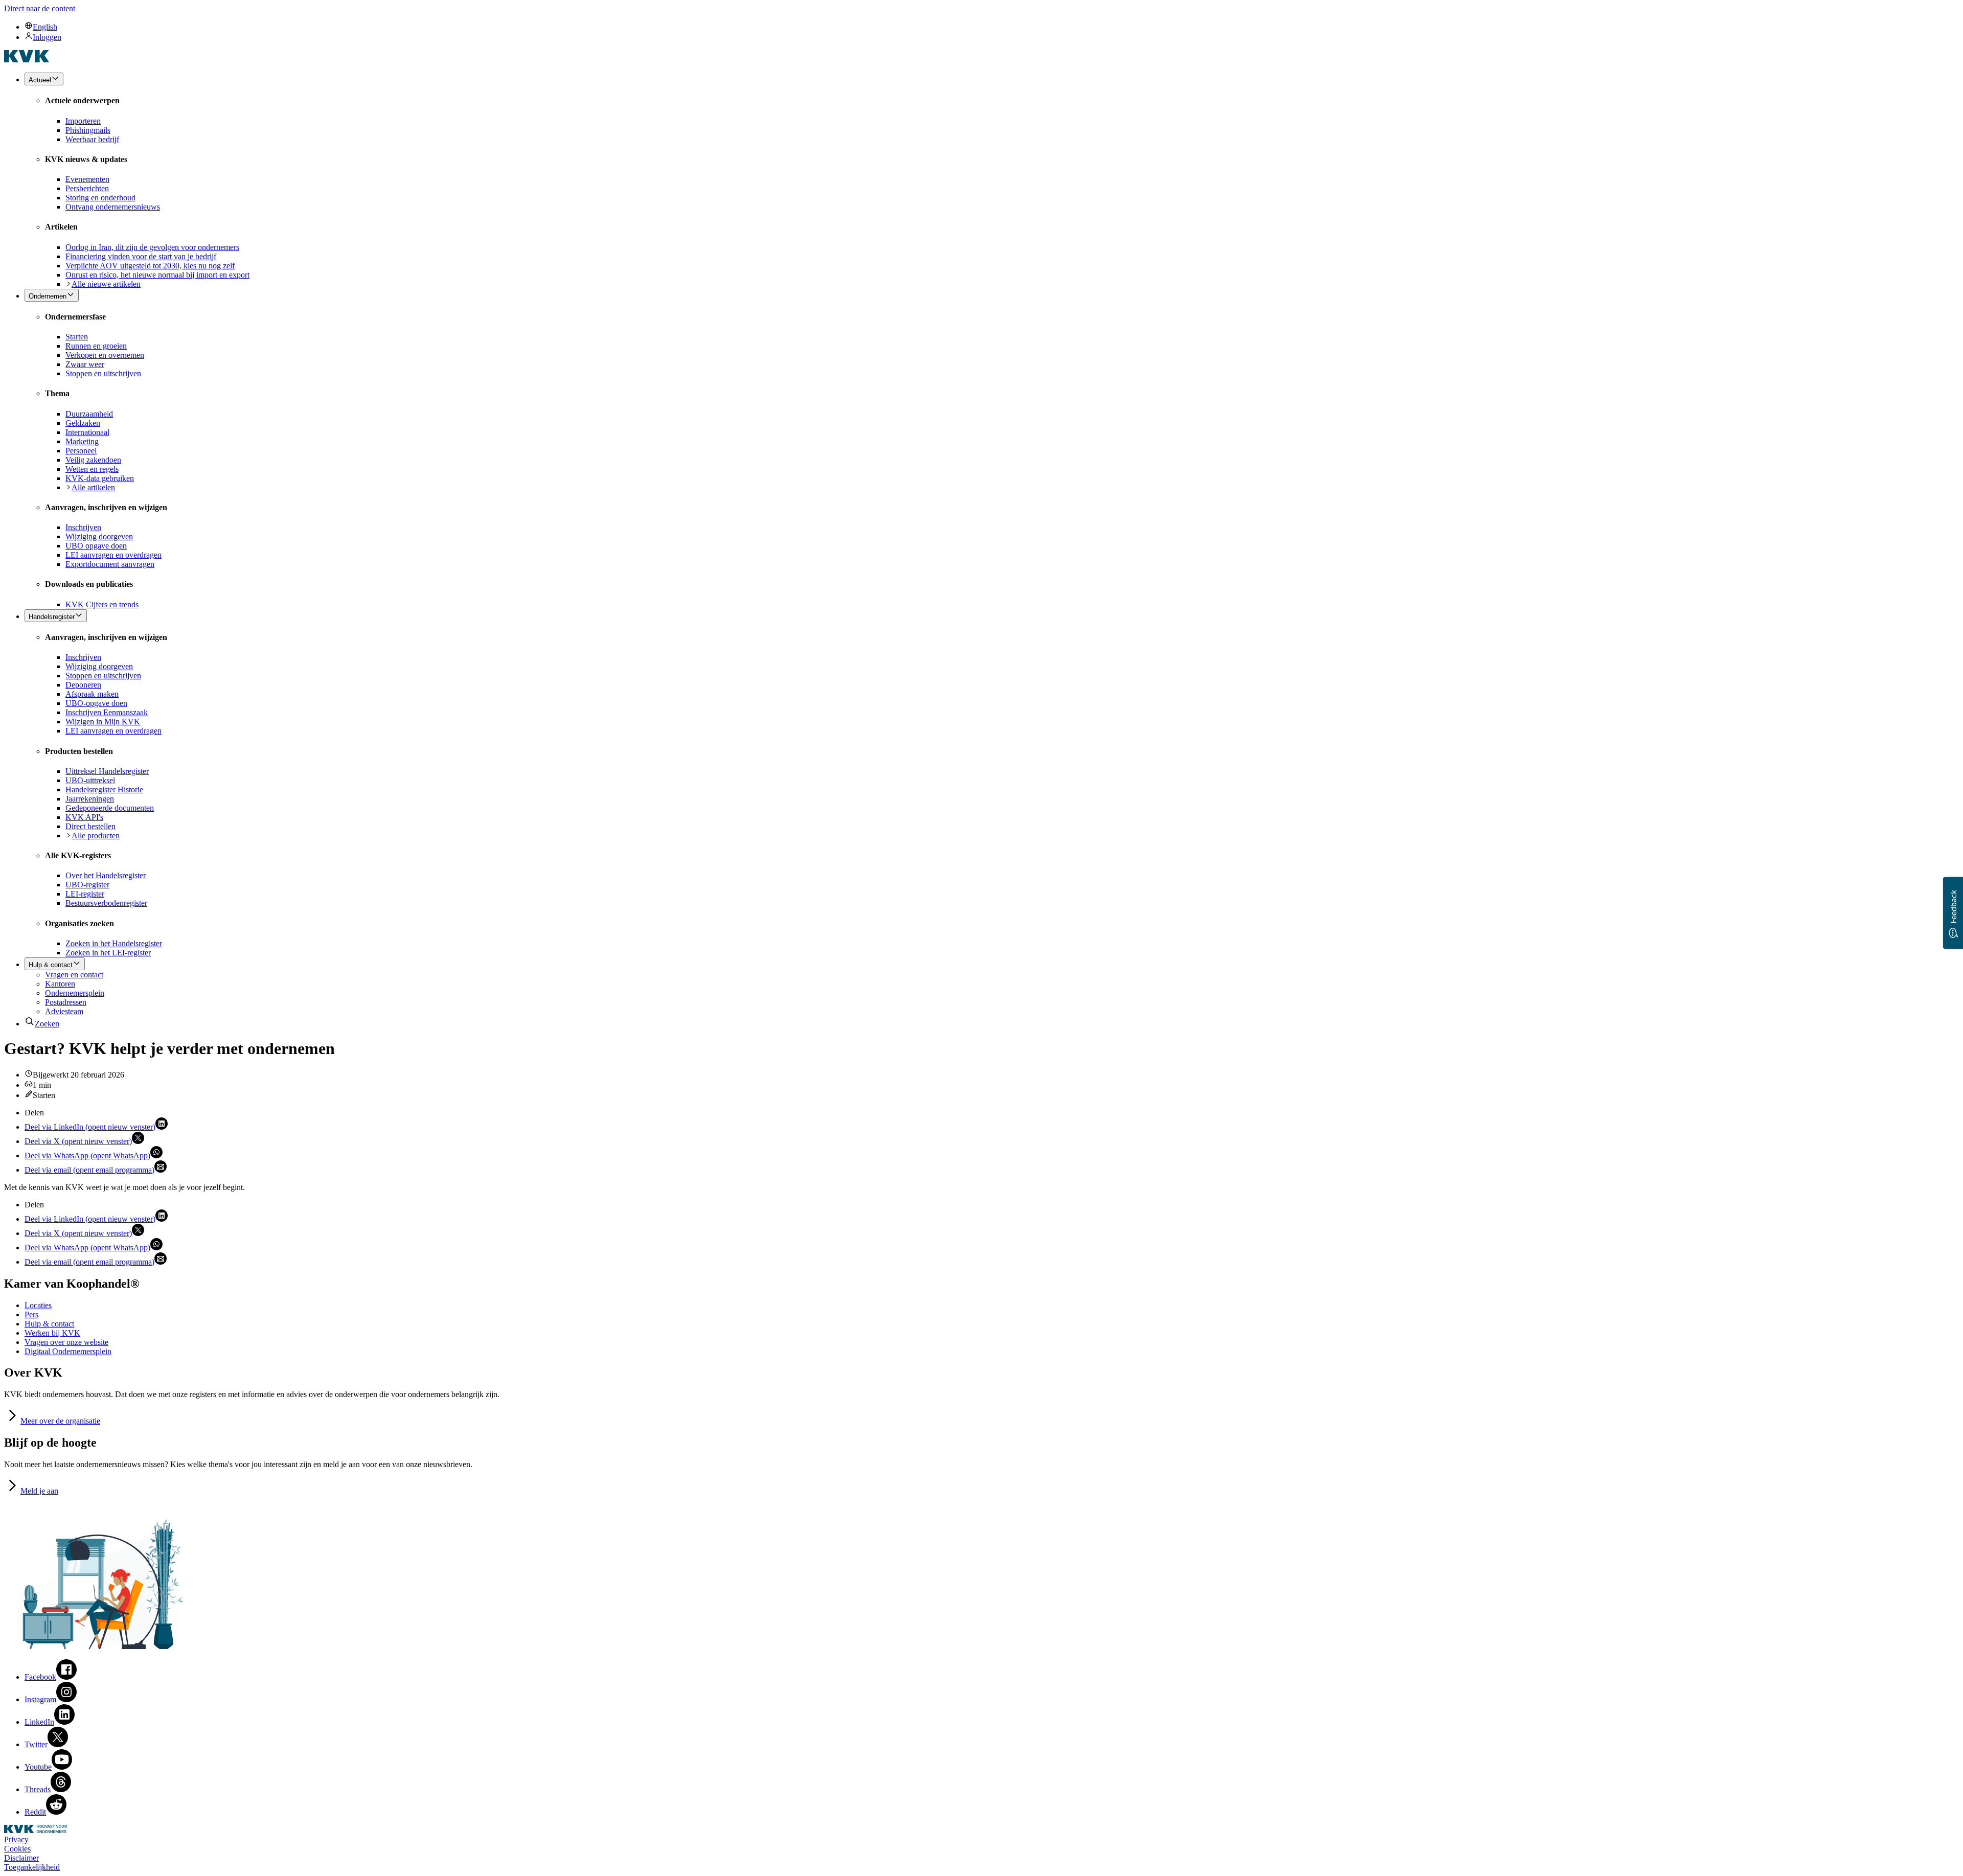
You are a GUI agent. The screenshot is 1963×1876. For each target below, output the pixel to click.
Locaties (38, 1305)
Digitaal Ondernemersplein (68, 1351)
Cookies (17, 1849)
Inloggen (47, 37)
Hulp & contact (49, 1324)
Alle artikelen (93, 487)
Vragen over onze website (66, 1342)
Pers (31, 1314)
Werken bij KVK (52, 1333)
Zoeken (47, 1024)
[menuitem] (992, 27)
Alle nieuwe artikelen (106, 284)
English (45, 27)
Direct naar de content (40, 8)
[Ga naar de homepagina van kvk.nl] (27, 60)
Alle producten (96, 836)
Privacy (16, 1839)
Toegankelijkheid (32, 1867)
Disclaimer (21, 1858)
